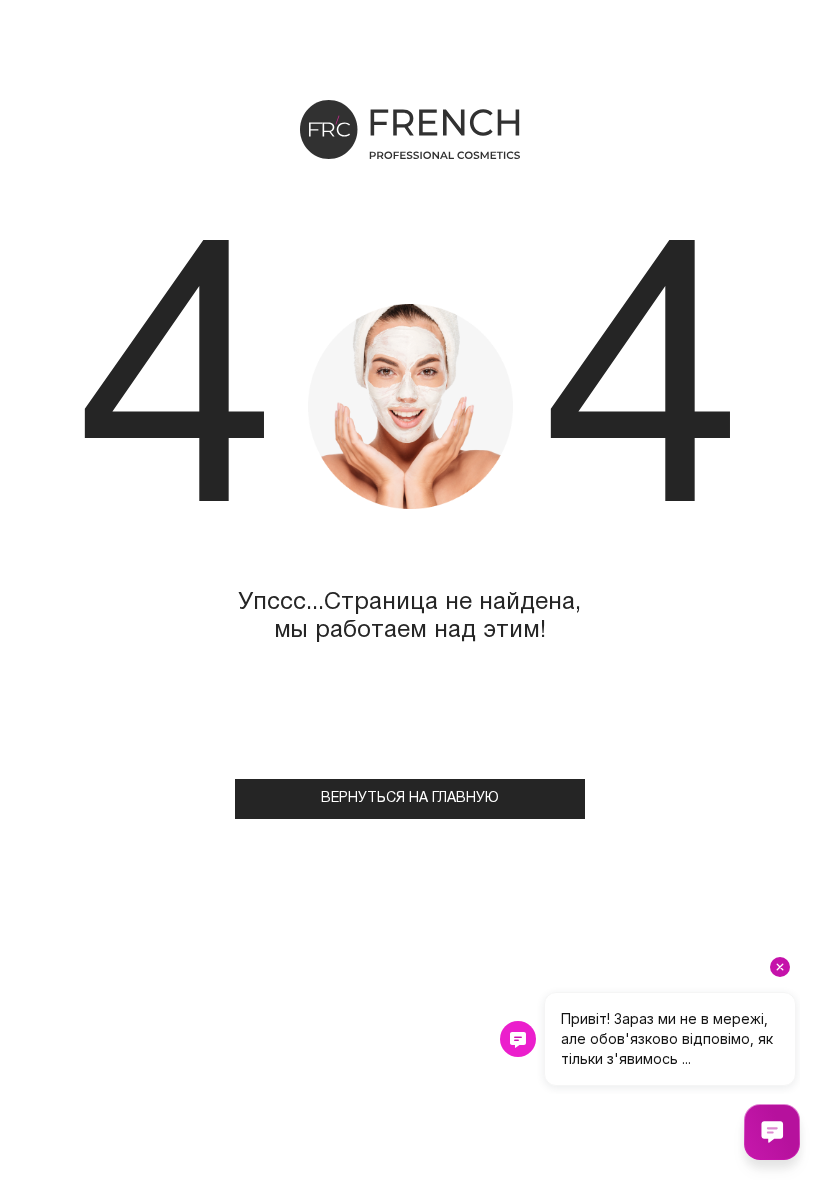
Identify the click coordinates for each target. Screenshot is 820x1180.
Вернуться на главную (410, 798)
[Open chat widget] (772, 1132)
